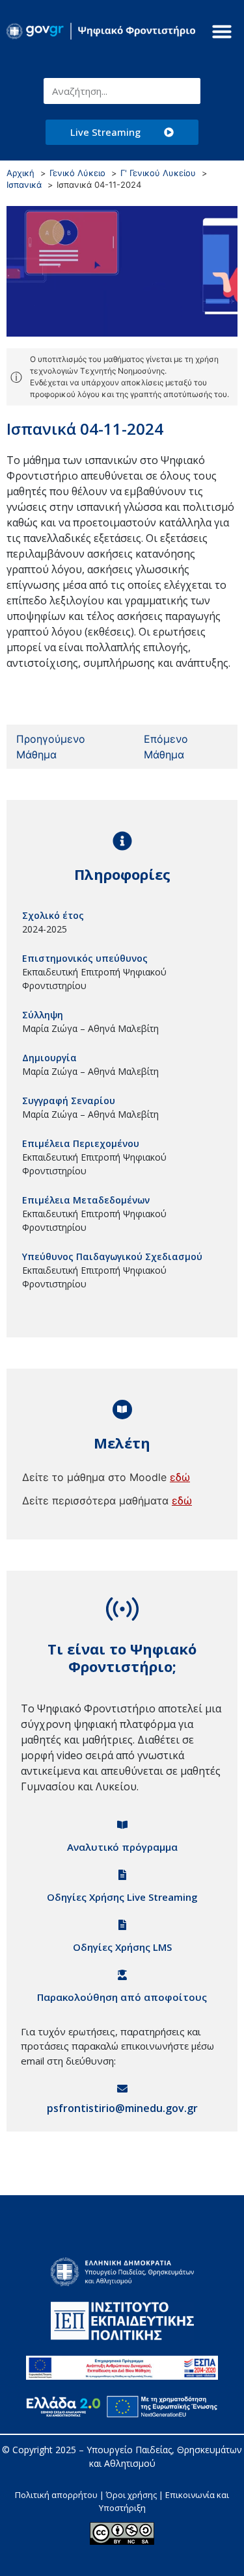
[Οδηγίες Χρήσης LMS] (122, 1925)
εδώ (180, 1477)
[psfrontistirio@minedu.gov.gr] (122, 2089)
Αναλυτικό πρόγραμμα (122, 1847)
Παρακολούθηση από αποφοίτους (122, 1997)
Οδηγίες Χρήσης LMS (122, 1947)
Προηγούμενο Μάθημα (51, 747)
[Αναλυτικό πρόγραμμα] (122, 1825)
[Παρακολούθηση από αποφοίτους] (122, 1975)
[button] (222, 31)
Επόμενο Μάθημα (166, 747)
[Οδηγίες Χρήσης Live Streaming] (122, 1875)
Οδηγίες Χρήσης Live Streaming (122, 1897)
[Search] (187, 91)
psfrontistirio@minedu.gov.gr (122, 2108)
